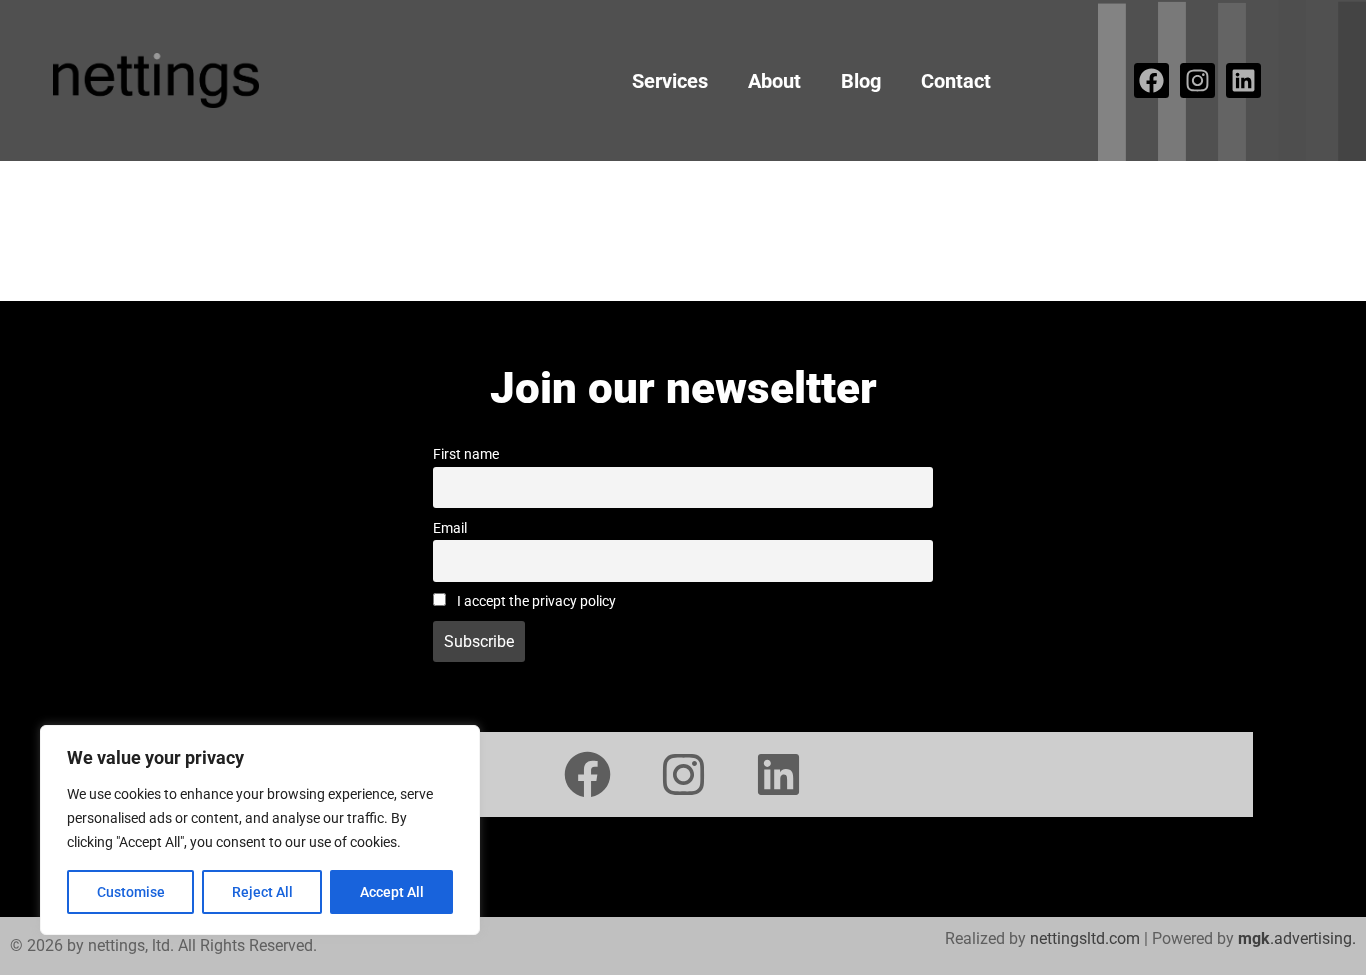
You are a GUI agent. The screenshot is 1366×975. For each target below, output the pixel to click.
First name (466, 454)
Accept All (392, 892)
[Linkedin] (1243, 80)
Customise (131, 892)
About (774, 81)
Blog (861, 81)
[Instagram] (1197, 80)
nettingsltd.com (1085, 938)
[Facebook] (1151, 80)
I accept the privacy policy (535, 601)
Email (450, 528)
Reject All (262, 892)
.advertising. (1297, 938)
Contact (956, 81)
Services (670, 81)
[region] (260, 830)
